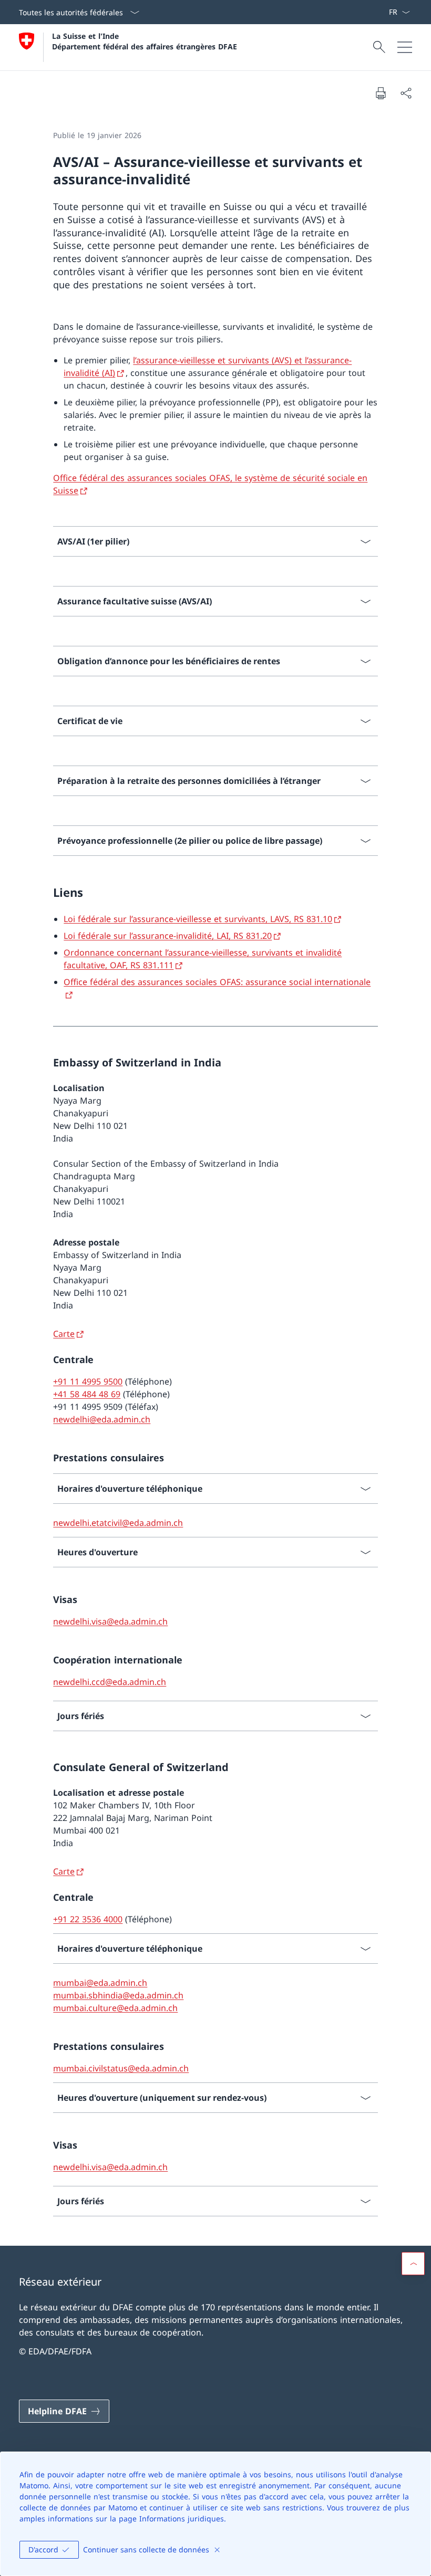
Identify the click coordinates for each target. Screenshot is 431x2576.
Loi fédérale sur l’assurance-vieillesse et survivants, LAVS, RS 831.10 (198, 919)
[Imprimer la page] (381, 93)
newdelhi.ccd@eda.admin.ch (110, 1682)
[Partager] (406, 93)
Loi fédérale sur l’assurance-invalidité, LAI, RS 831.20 (168, 936)
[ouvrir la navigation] (405, 47)
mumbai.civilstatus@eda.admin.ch (121, 2068)
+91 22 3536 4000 (88, 1919)
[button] (413, 2264)
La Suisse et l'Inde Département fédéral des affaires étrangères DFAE (145, 41)
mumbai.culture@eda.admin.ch (115, 2008)
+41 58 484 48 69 (87, 1394)
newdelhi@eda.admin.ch (102, 1419)
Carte (64, 1334)
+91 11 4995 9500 (88, 1381)
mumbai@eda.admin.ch (100, 1983)
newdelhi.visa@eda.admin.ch (110, 1621)
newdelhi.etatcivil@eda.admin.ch (118, 1523)
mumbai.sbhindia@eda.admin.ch (118, 1995)
